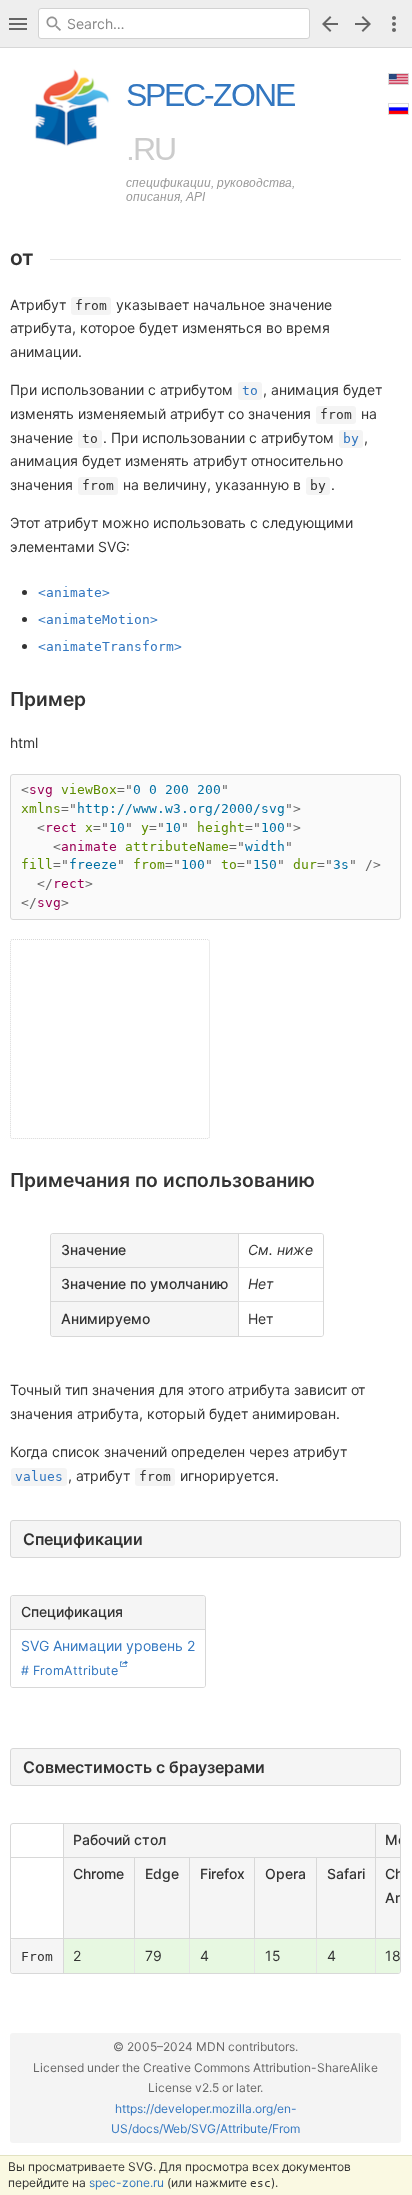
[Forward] (366, 23)
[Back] (330, 23)
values (39, 1476)
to (250, 390)
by (351, 438)
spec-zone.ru (126, 2182)
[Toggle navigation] (18, 23)
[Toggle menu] (394, 23)
